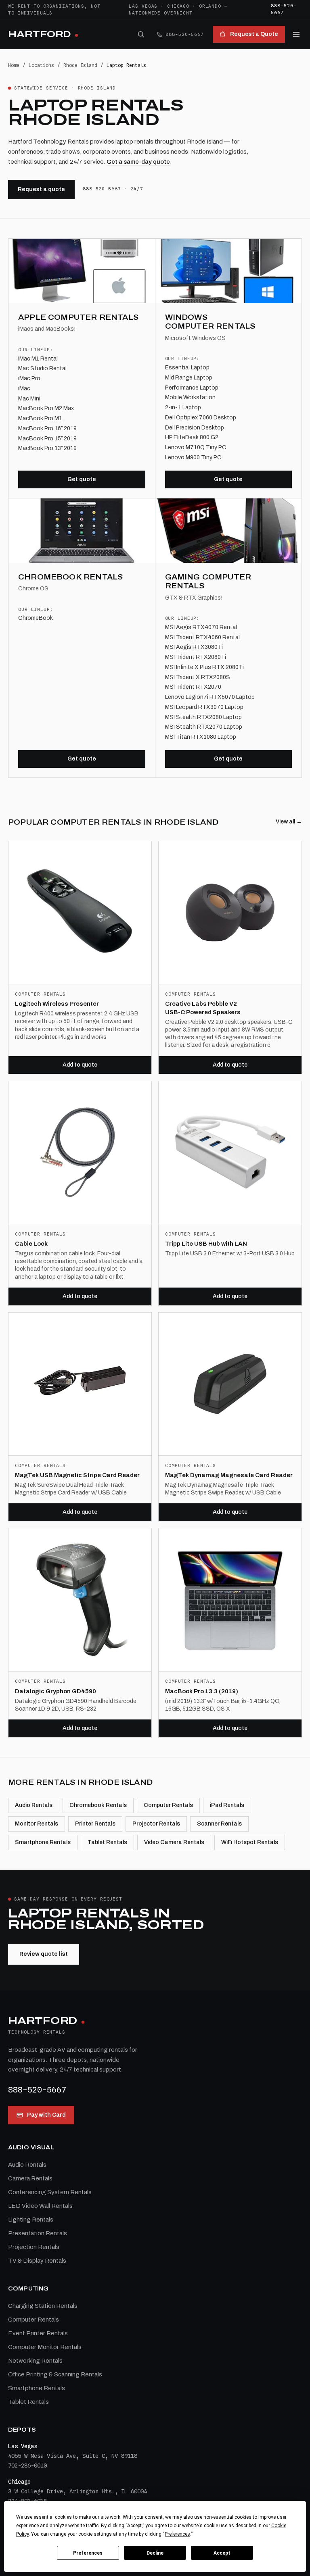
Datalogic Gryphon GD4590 (56, 1691)
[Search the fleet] (141, 34)
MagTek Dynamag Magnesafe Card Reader (229, 1475)
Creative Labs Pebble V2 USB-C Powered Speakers (203, 1008)
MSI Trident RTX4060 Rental (202, 637)
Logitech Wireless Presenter (57, 1004)
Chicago (178, 6)
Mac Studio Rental (42, 368)
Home (14, 65)
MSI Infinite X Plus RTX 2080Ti (204, 667)
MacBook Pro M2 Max (46, 408)
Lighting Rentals (31, 2220)
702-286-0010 (27, 2466)
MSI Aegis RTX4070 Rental (201, 627)
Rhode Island (80, 65)
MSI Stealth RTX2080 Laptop (203, 717)
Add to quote (80, 1065)
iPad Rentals (227, 1805)
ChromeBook (36, 618)
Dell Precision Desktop (195, 428)
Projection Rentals (34, 2247)
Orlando (210, 6)
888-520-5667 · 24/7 (113, 189)
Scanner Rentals (219, 1824)
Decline (155, 2553)
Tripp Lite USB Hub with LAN (206, 1244)
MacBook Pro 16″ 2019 (47, 428)
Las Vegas (143, 6)
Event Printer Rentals (38, 2333)
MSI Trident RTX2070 (193, 687)
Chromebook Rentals (98, 1805)
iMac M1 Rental (38, 359)
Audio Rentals (34, 1805)
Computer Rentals (168, 1805)
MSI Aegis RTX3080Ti (194, 647)
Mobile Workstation (190, 397)
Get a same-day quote (138, 162)
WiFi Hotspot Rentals (250, 1842)
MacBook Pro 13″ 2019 (47, 448)
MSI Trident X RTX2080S (198, 677)
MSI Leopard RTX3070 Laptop (204, 707)
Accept (222, 2553)
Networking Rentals (35, 2361)
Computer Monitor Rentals (45, 2347)
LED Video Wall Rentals (40, 2206)
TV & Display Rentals (37, 2261)
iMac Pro (29, 378)
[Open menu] (296, 34)
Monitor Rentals (37, 1824)
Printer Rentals (95, 1824)
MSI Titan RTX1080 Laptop (201, 737)
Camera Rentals (30, 2178)
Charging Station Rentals (43, 2306)
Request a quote (41, 189)
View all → (289, 822)
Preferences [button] (177, 2534)
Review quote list (44, 1954)
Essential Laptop (187, 368)
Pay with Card (46, 2115)
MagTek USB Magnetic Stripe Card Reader (77, 1475)
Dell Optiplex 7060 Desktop (201, 418)
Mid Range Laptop (189, 378)
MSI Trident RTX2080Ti (196, 657)
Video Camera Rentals (174, 1842)
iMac (24, 389)
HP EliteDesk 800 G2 (192, 437)
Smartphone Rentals (43, 1842)
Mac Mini (29, 399)
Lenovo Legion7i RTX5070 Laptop (210, 697)
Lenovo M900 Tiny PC (193, 457)
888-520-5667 (284, 9)
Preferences (88, 2553)
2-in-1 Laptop (183, 407)
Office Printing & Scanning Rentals (55, 2374)
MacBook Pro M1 (40, 418)
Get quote (82, 479)
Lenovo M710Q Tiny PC (196, 447)
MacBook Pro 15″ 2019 (47, 439)
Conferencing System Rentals (50, 2192)
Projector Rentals (156, 1824)
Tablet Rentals (107, 1842)
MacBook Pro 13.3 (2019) (202, 1691)
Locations (41, 65)
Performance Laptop (192, 388)
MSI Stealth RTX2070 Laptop (204, 727)
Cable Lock (31, 1244)
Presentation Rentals (38, 2233)
